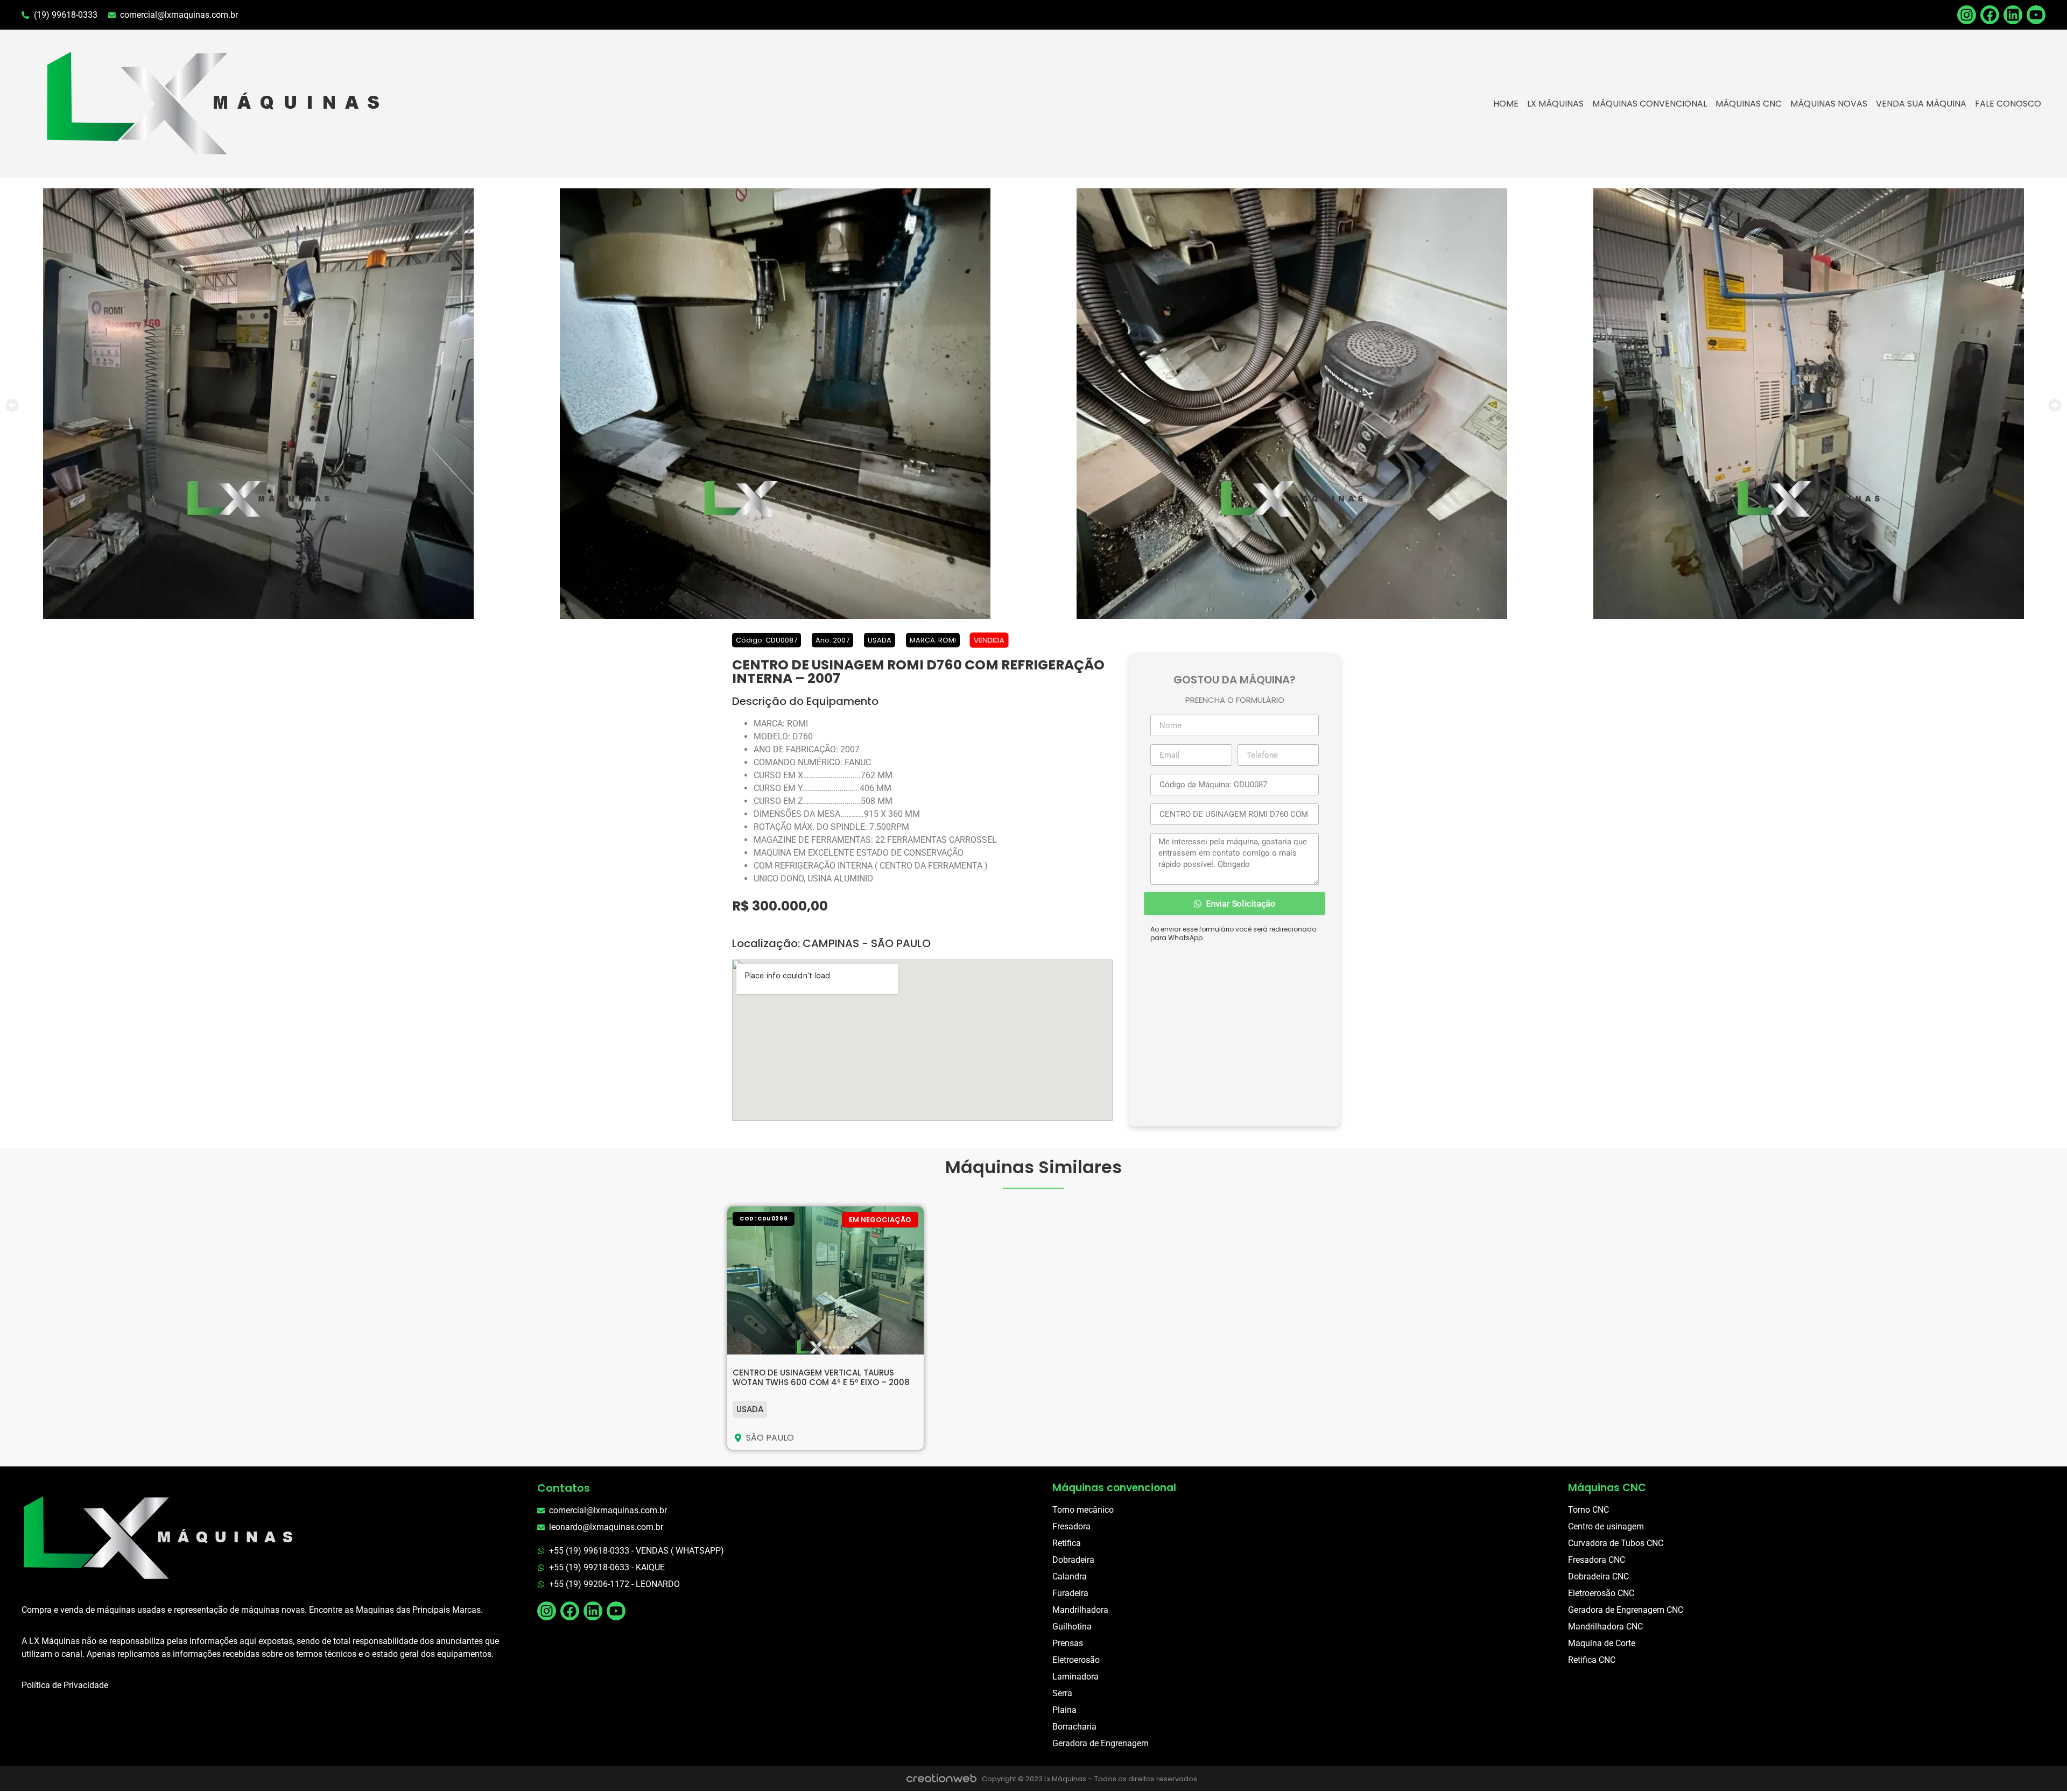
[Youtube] (2036, 15)
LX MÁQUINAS (1555, 104)
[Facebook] (1990, 15)
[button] (12, 405)
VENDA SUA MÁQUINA (1921, 104)
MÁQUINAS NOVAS (1829, 104)
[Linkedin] (2013, 15)
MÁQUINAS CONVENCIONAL (1650, 104)
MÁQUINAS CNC (1749, 104)
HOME (1506, 104)
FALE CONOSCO (2008, 104)
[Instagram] (547, 1611)
